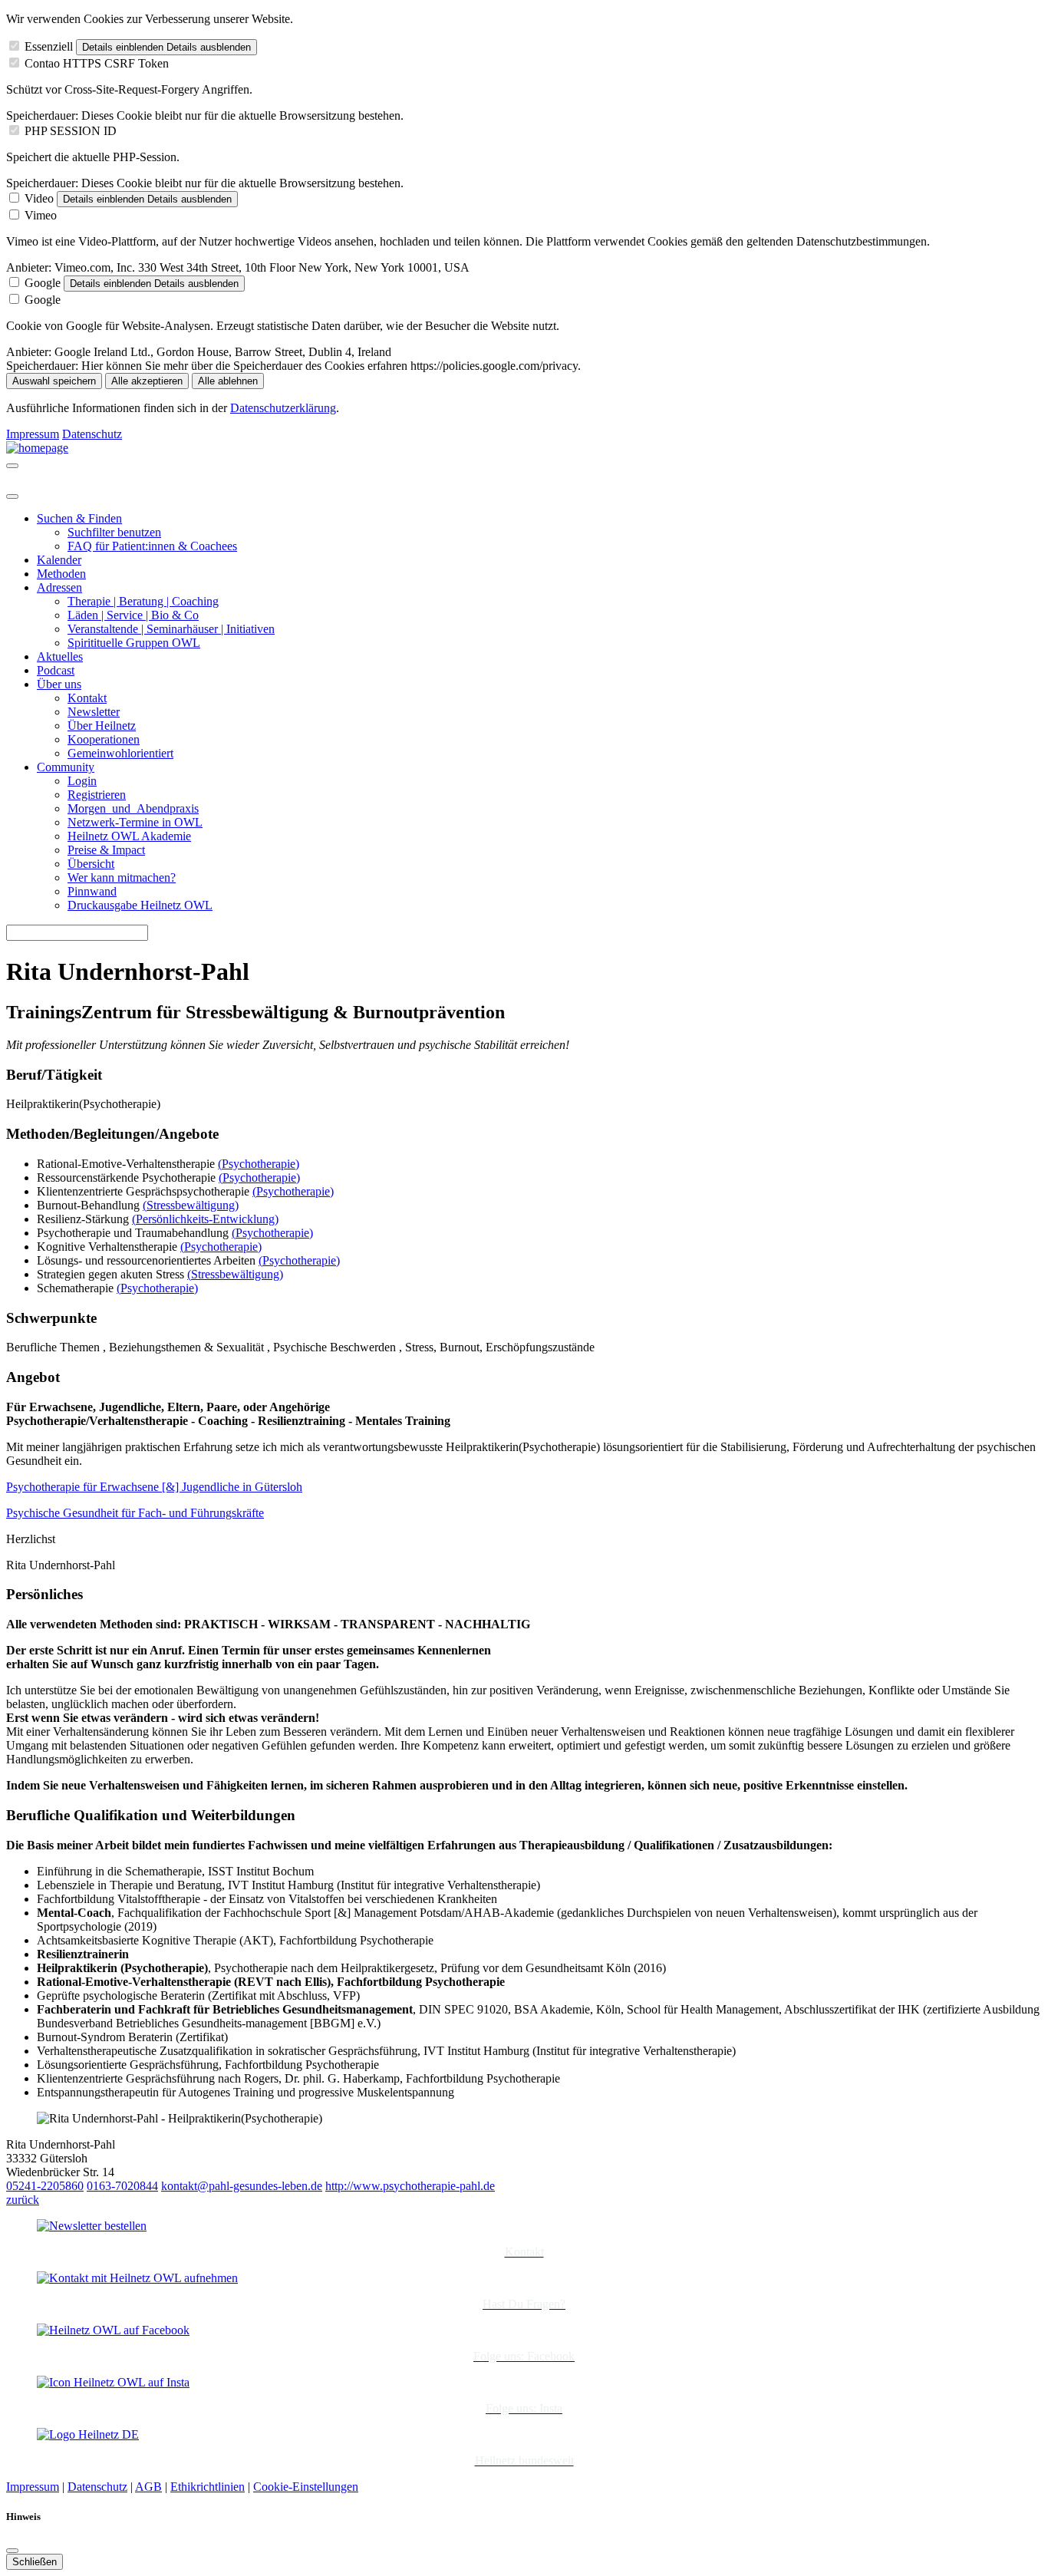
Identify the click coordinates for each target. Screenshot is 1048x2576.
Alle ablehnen (228, 381)
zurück (23, 2200)
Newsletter (94, 712)
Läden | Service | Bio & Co (133, 615)
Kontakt (87, 698)
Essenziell (49, 46)
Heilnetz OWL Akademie (129, 836)
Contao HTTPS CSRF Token (97, 63)
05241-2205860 (45, 2186)
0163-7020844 (122, 2186)
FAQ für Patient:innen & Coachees (152, 546)
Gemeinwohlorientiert (120, 753)
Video (39, 198)
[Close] (12, 496)
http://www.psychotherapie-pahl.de (410, 2186)
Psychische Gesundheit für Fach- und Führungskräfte (135, 1513)
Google (43, 283)
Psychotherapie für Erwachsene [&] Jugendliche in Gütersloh (154, 1487)
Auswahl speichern (54, 381)
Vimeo (41, 215)
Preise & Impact (106, 850)
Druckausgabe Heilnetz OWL (140, 905)
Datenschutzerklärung (283, 408)
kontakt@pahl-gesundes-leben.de (242, 2186)
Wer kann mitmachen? (122, 877)
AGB (148, 2487)
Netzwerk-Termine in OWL (135, 822)
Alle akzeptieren (147, 381)
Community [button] (66, 767)
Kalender (59, 560)
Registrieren (97, 795)
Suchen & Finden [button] (79, 518)
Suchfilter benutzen (114, 532)
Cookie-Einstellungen (306, 2487)
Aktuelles (60, 656)
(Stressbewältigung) (191, 1205)
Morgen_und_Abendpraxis (133, 808)
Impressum (33, 434)
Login (82, 781)
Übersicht (91, 864)
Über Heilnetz (102, 726)
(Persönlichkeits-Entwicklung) (205, 1219)
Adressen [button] (59, 587)
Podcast (56, 670)
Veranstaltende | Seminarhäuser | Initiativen (171, 629)
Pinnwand (92, 891)
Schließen (35, 2562)
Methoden (61, 574)
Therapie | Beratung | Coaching (143, 601)
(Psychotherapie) (259, 1164)
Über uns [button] (59, 684)
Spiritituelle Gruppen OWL (134, 643)
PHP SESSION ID (71, 131)
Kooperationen (104, 739)
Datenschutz (92, 434)
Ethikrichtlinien (208, 2487)
